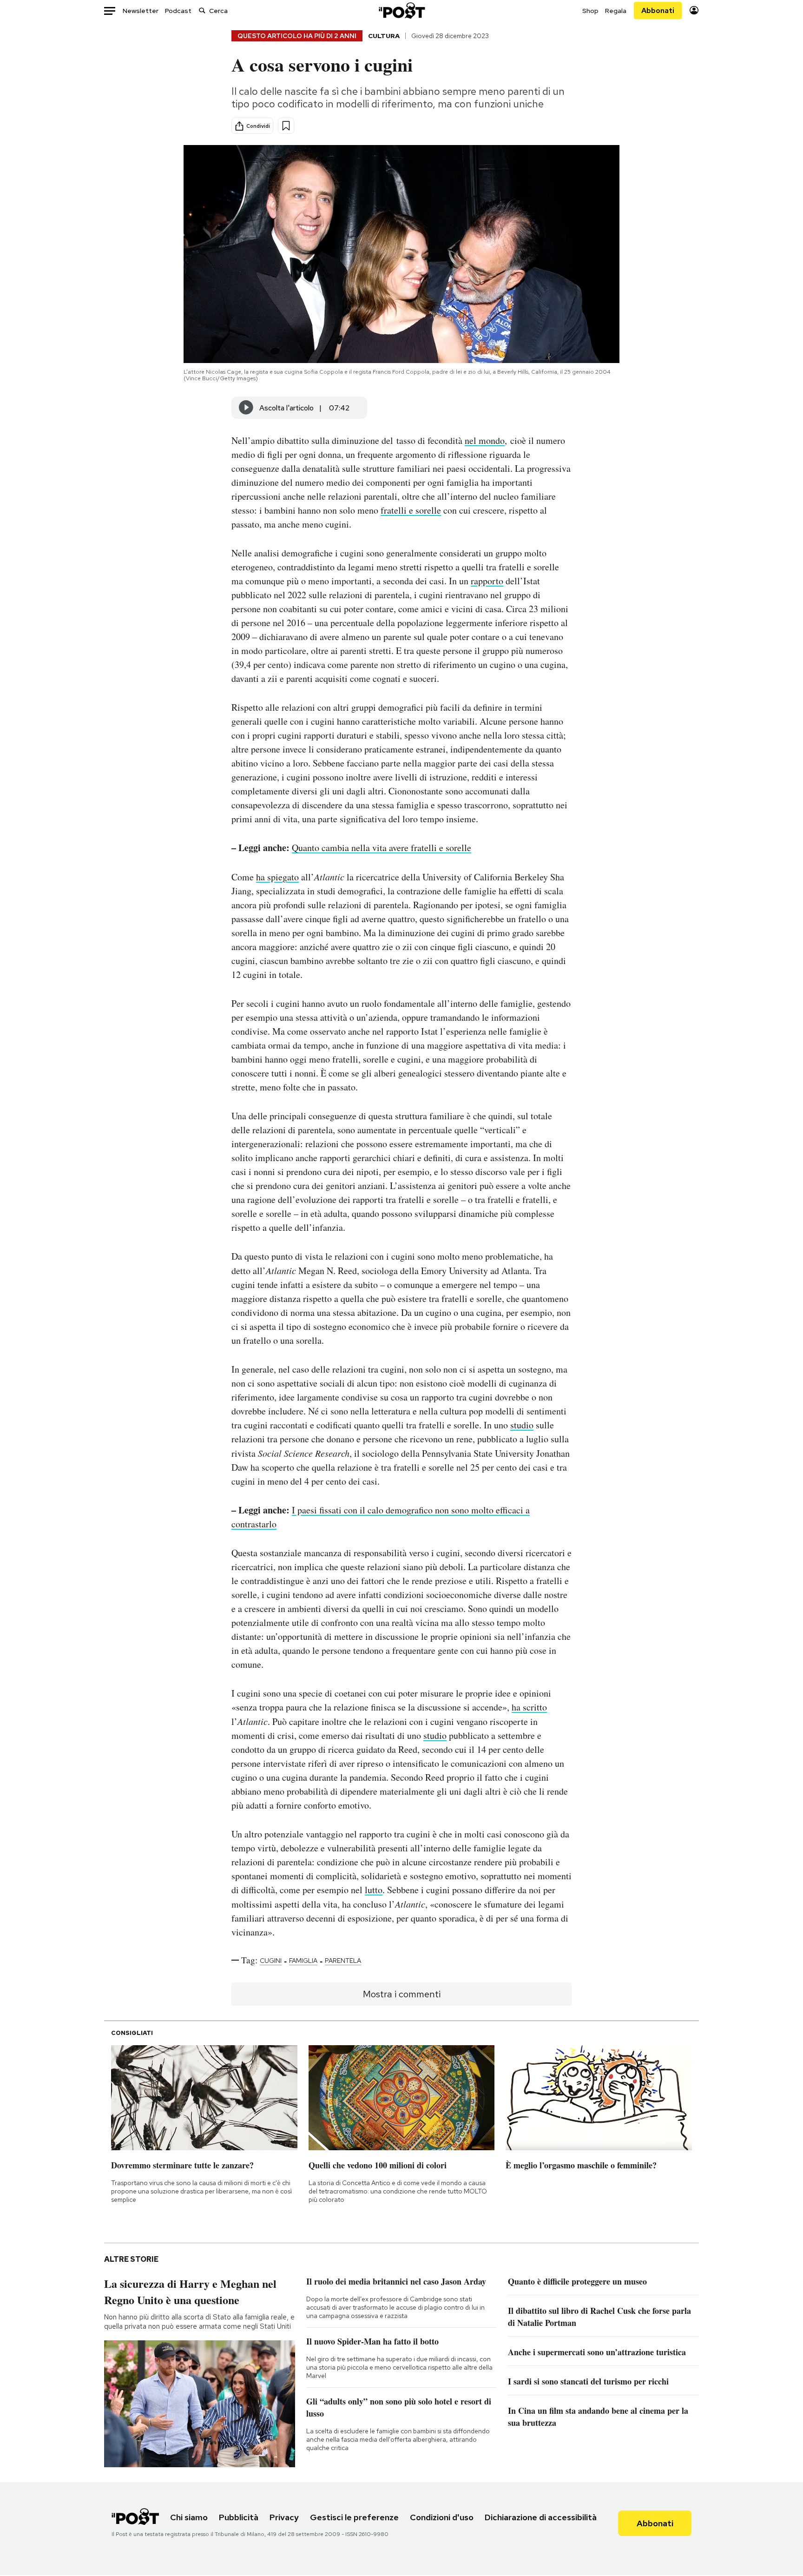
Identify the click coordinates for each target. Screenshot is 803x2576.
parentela (343, 1961)
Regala (616, 11)
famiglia (303, 1961)
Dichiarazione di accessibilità (541, 2517)
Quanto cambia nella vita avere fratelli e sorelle (382, 848)
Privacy (284, 2517)
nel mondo (485, 440)
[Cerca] (202, 10)
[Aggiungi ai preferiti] (286, 126)
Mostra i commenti (402, 1994)
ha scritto (529, 1707)
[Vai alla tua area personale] (694, 10)
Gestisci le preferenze (354, 2517)
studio (522, 1425)
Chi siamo (189, 2517)
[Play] (246, 408)
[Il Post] (401, 10)
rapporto (487, 581)
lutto (374, 1890)
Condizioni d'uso (442, 2517)
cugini (271, 1961)
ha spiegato (277, 877)
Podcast (178, 11)
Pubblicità (239, 2517)
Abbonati (658, 10)
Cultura (384, 36)
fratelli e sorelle (411, 510)
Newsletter (141, 11)
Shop (590, 11)
